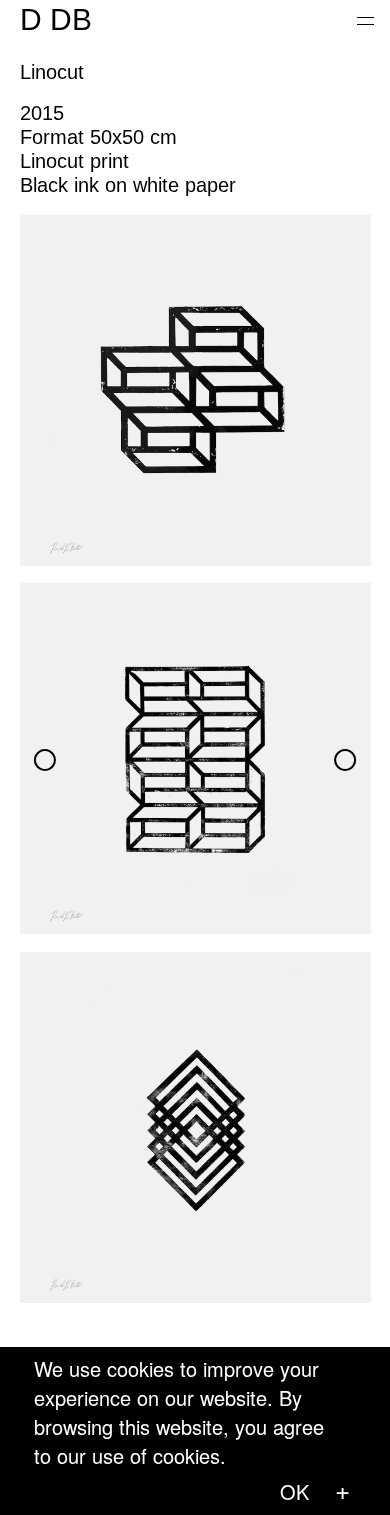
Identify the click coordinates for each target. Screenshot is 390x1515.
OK (294, 1491)
